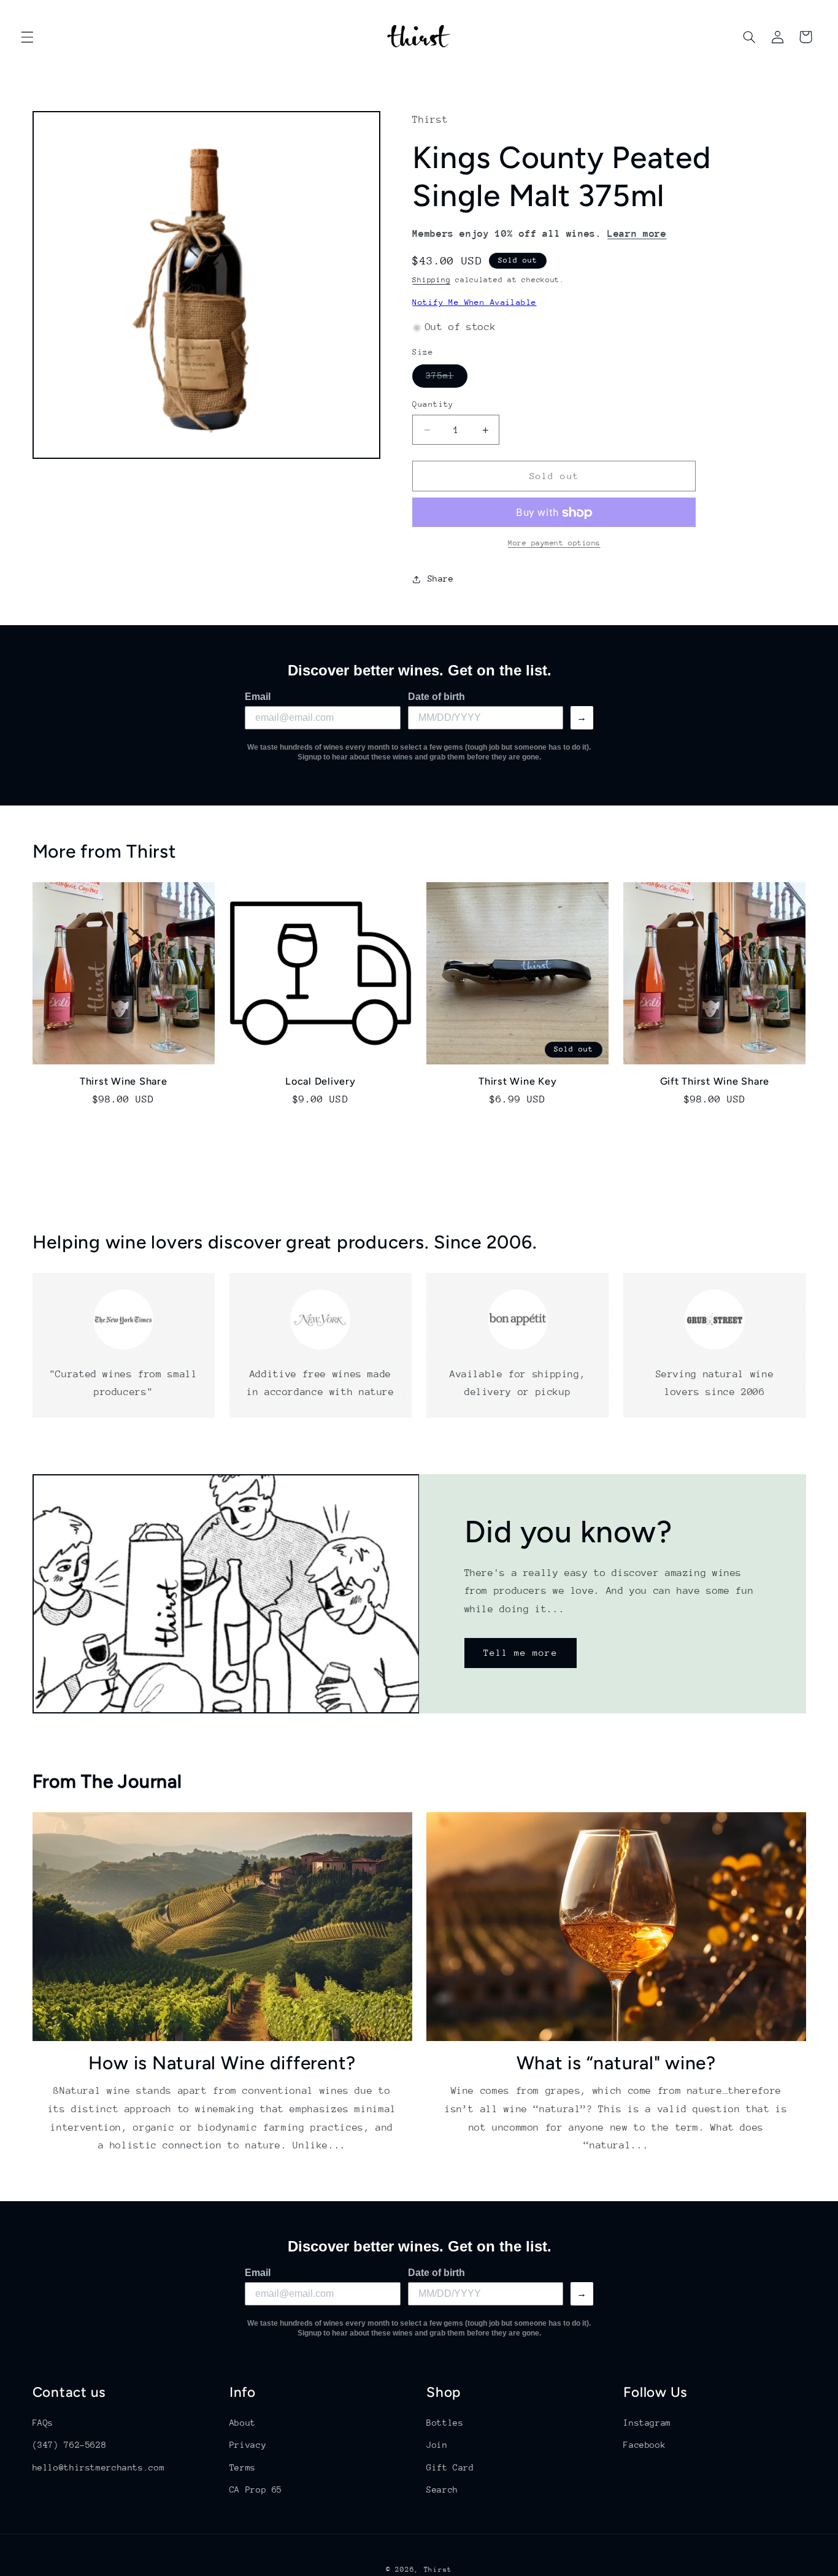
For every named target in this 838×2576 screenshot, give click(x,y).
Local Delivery (321, 1082)
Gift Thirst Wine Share (715, 1082)
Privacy (248, 2445)
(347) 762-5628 (70, 2445)
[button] (27, 37)
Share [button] (440, 579)
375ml (446, 379)
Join (437, 2445)
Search (442, 2489)
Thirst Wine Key (517, 1082)
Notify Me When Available (474, 302)
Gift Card (450, 2467)
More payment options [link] (554, 544)
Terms (243, 2467)
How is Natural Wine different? (222, 2063)
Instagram (647, 2423)
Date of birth (436, 697)
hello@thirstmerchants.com (99, 2467)
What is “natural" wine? (616, 2063)
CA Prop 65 (256, 2489)
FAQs (43, 2423)
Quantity (433, 405)
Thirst (438, 2570)
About (243, 2423)
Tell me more (521, 1652)
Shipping (431, 280)
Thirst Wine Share (124, 1082)
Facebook (644, 2445)
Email (258, 697)
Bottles (445, 2423)
